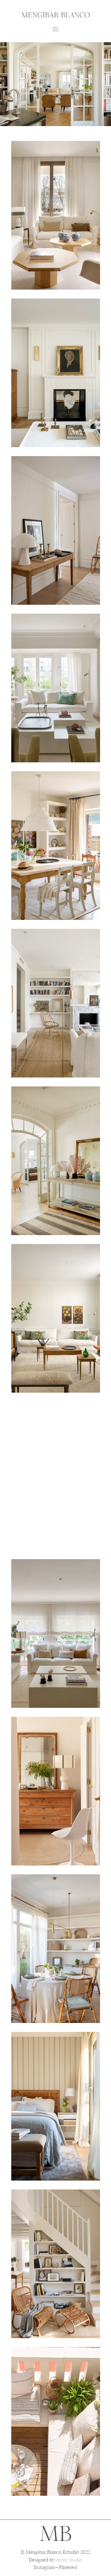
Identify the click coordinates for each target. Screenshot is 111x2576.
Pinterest (68, 2568)
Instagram (44, 2568)
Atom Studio (69, 2560)
